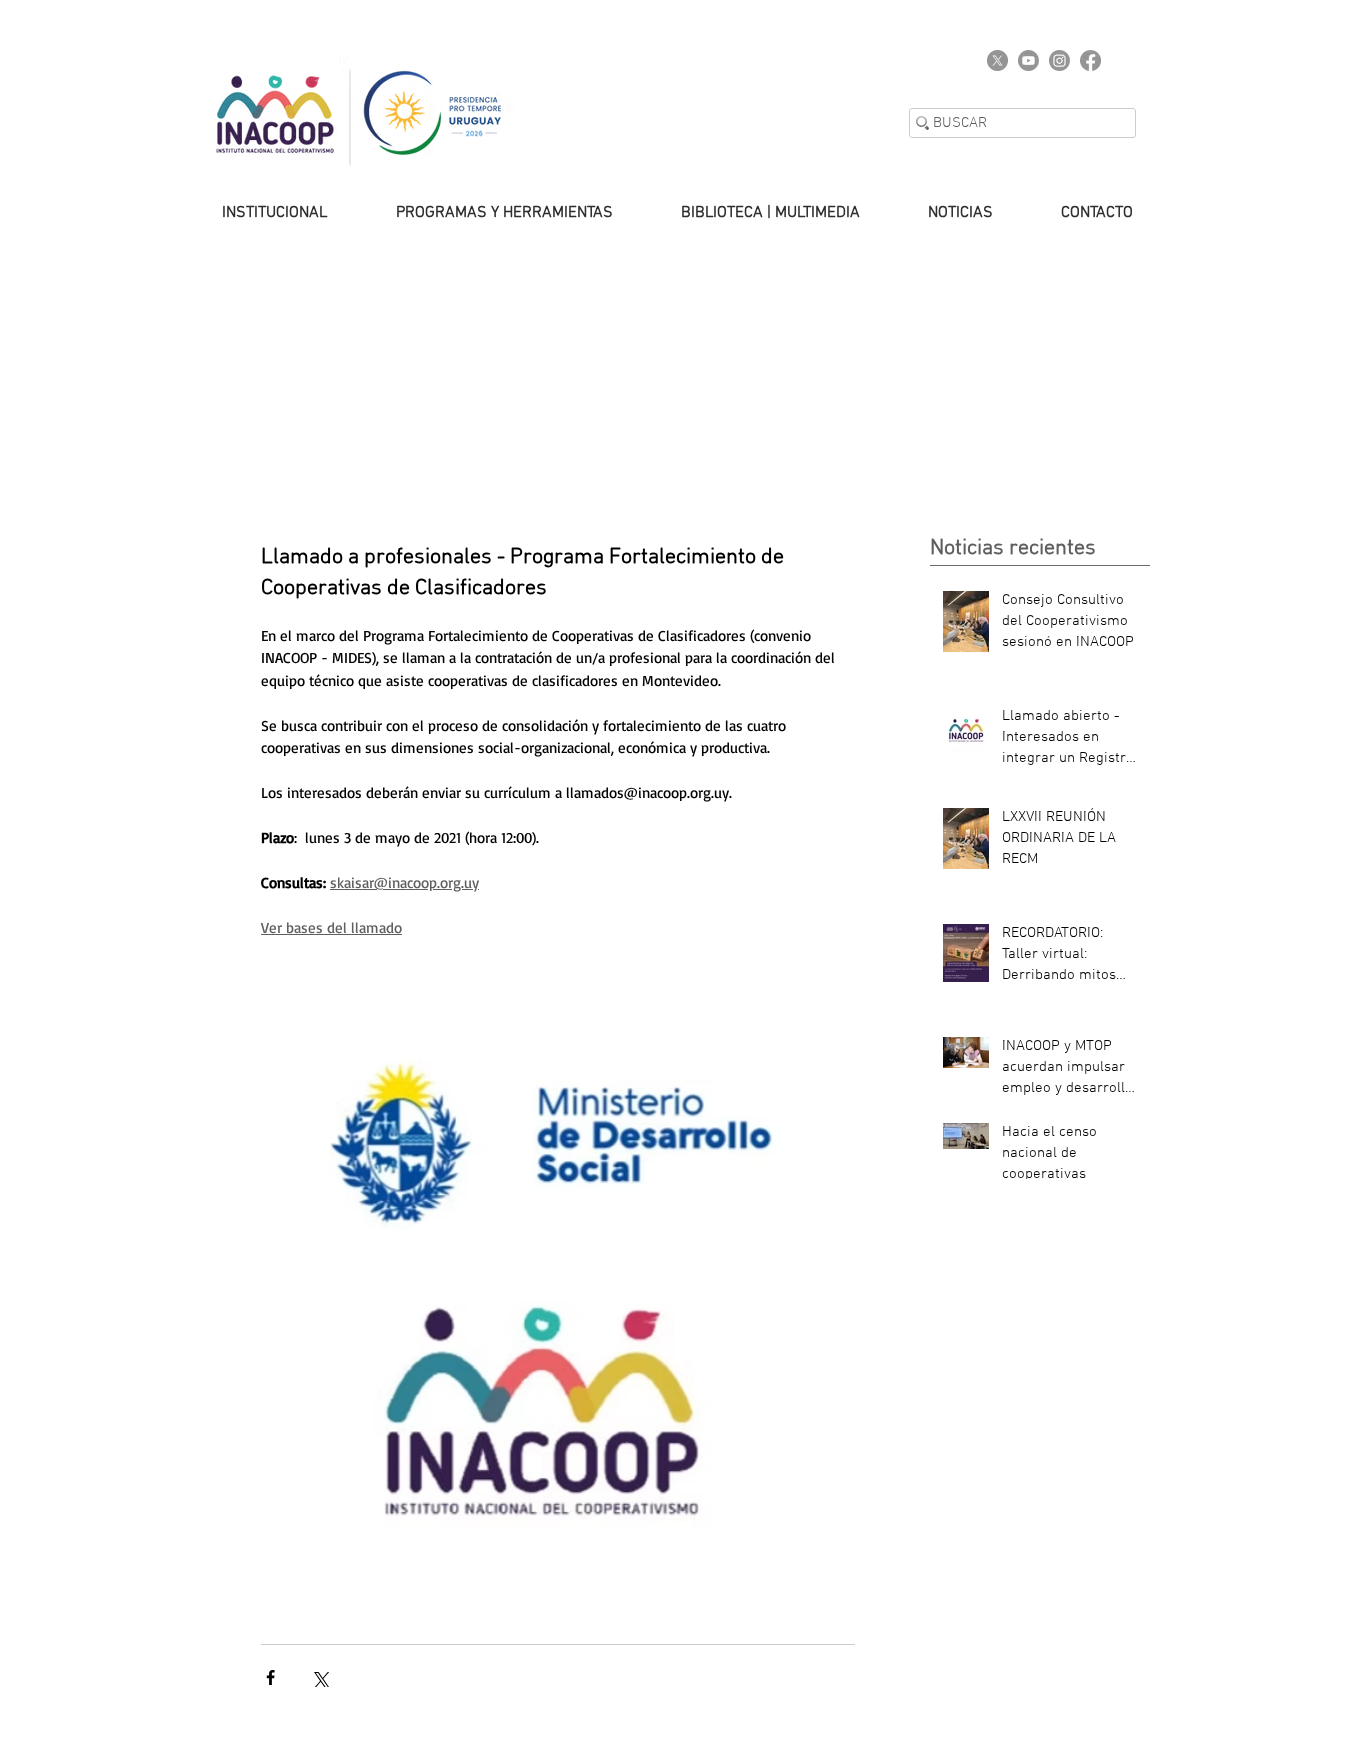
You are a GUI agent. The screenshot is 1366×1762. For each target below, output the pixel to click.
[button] (255, 213)
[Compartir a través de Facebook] (270, 1677)
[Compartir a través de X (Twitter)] (319, 1677)
